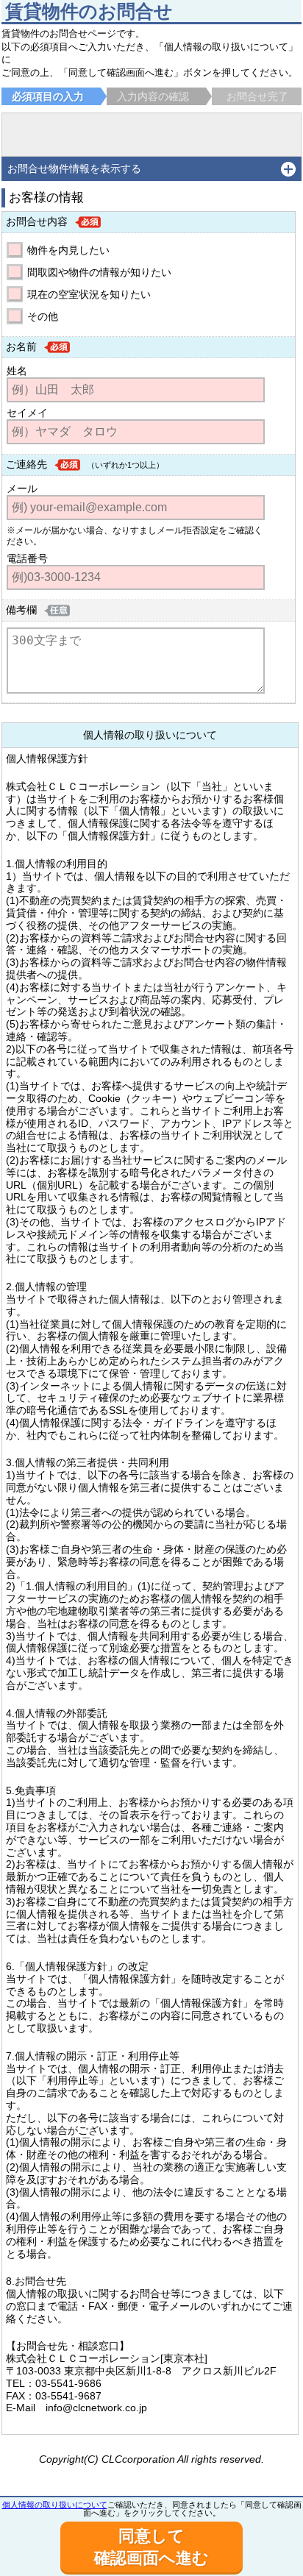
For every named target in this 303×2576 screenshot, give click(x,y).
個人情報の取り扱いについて (55, 2505)
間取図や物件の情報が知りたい (99, 272)
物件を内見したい (68, 250)
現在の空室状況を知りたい (89, 294)
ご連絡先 (26, 464)
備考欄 (21, 610)
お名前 (21, 346)
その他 (43, 316)
